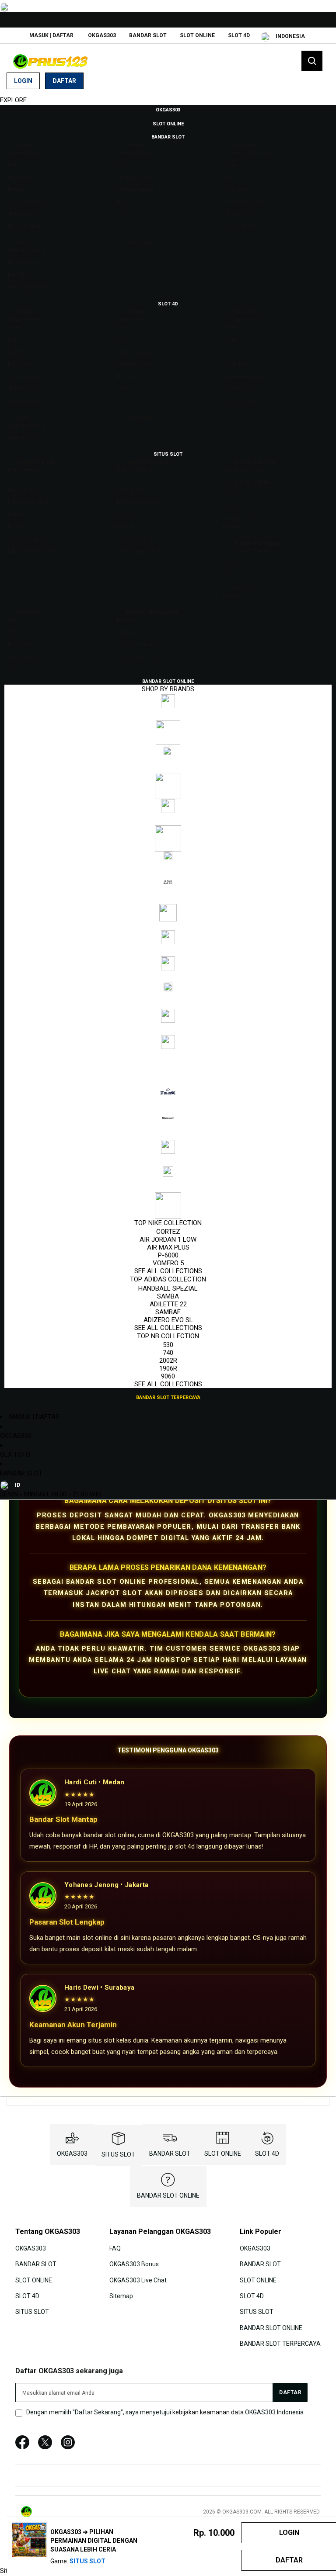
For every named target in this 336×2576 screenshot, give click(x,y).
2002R (168, 1361)
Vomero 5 (168, 1263)
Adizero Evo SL (168, 1320)
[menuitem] (168, 109)
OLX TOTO (15, 1454)
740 (168, 1353)
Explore (13, 100)
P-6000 (168, 1255)
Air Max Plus (168, 1247)
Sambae (168, 1312)
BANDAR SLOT (148, 35)
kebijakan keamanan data (208, 2412)
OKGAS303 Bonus (134, 2264)
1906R (168, 1368)
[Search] (312, 61)
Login (23, 81)
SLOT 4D (239, 35)
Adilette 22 (168, 1304)
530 (168, 1345)
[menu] (168, 753)
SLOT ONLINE (197, 35)
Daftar (64, 81)
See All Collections (168, 1271)
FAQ (115, 2248)
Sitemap (121, 2296)
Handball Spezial (168, 1288)
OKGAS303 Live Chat (138, 2280)
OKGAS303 (102, 35)
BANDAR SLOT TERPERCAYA (280, 2344)
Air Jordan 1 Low (168, 1240)
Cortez (168, 1232)
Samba (168, 1296)
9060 (168, 1376)
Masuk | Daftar (51, 35)
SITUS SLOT (118, 2154)
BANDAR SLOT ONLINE (168, 2195)
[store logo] (50, 61)
